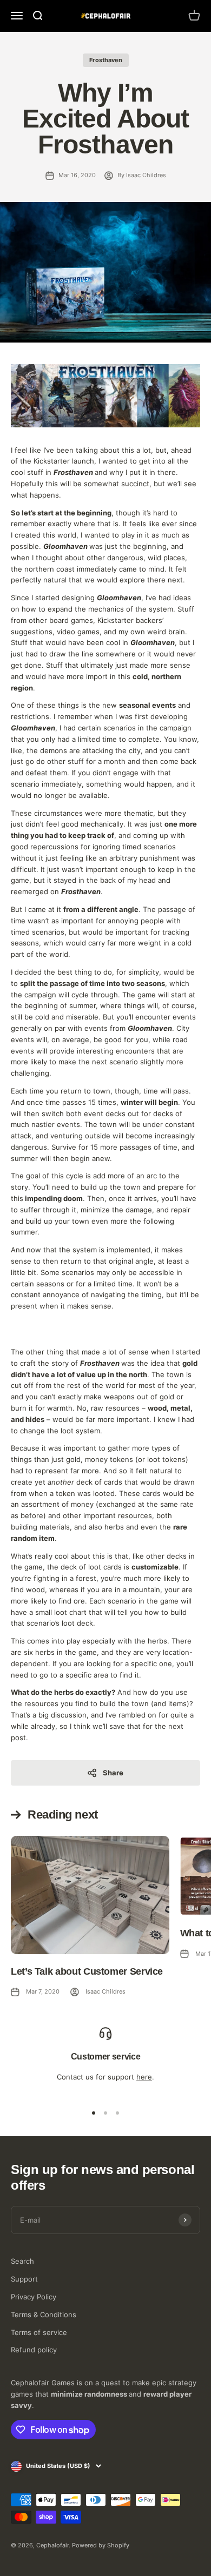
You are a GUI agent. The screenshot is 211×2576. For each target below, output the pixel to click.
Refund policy (34, 2350)
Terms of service (39, 2332)
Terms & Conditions (44, 2315)
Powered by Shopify (101, 2545)
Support (24, 2279)
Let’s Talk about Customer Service (87, 1971)
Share (113, 1773)
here (144, 2077)
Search (22, 2261)
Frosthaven (106, 60)
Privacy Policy (34, 2297)
